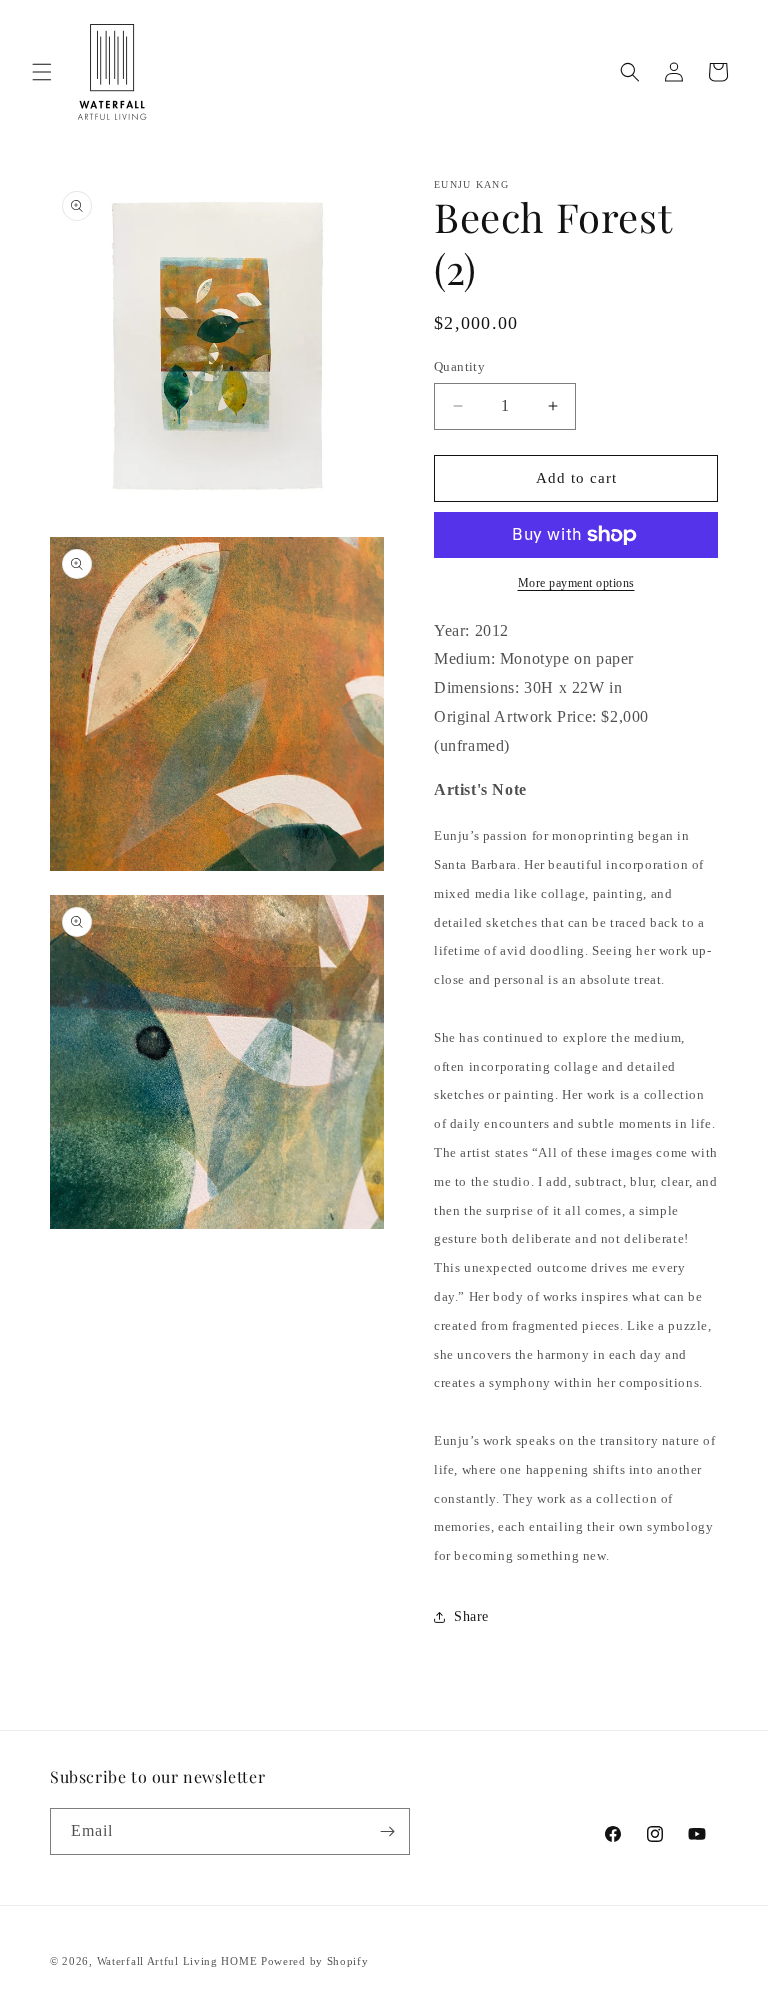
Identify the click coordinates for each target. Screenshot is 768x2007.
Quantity (459, 366)
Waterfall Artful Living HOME (177, 1961)
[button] (42, 72)
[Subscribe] (387, 1831)
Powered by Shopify (315, 1961)
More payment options (576, 583)
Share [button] (471, 1616)
